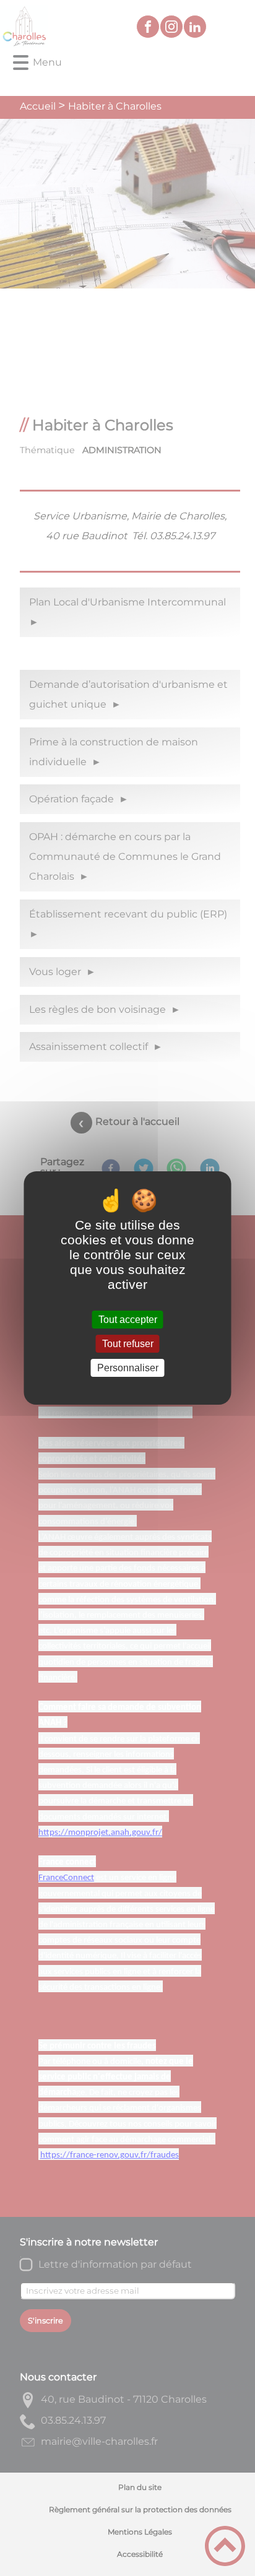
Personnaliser (128, 1368)
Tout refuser (128, 1344)
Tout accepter (128, 1320)
